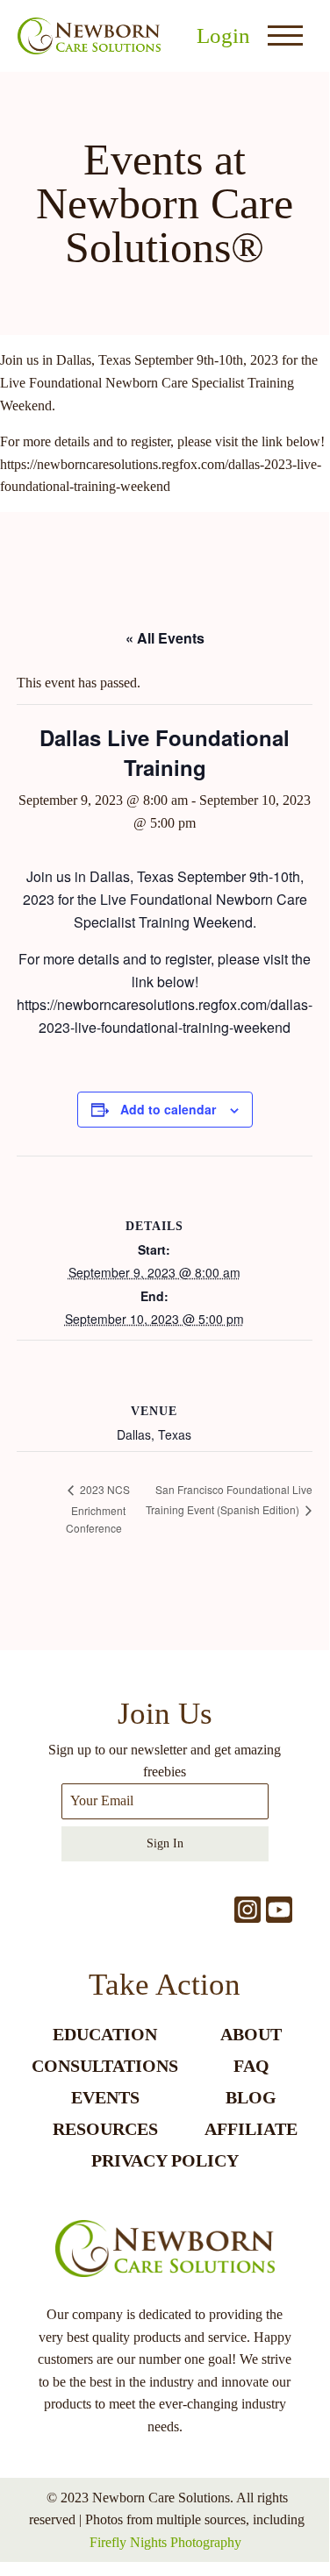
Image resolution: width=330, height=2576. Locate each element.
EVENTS (105, 2097)
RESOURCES (105, 2129)
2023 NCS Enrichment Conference (98, 1508)
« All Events (165, 638)
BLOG (251, 2097)
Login (223, 36)
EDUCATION (105, 2034)
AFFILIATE (251, 2129)
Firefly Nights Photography (165, 2542)
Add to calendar (168, 1109)
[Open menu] (285, 36)
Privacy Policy (165, 2160)
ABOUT (251, 2034)
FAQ (251, 2066)
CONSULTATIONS (105, 2066)
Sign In (165, 1843)
